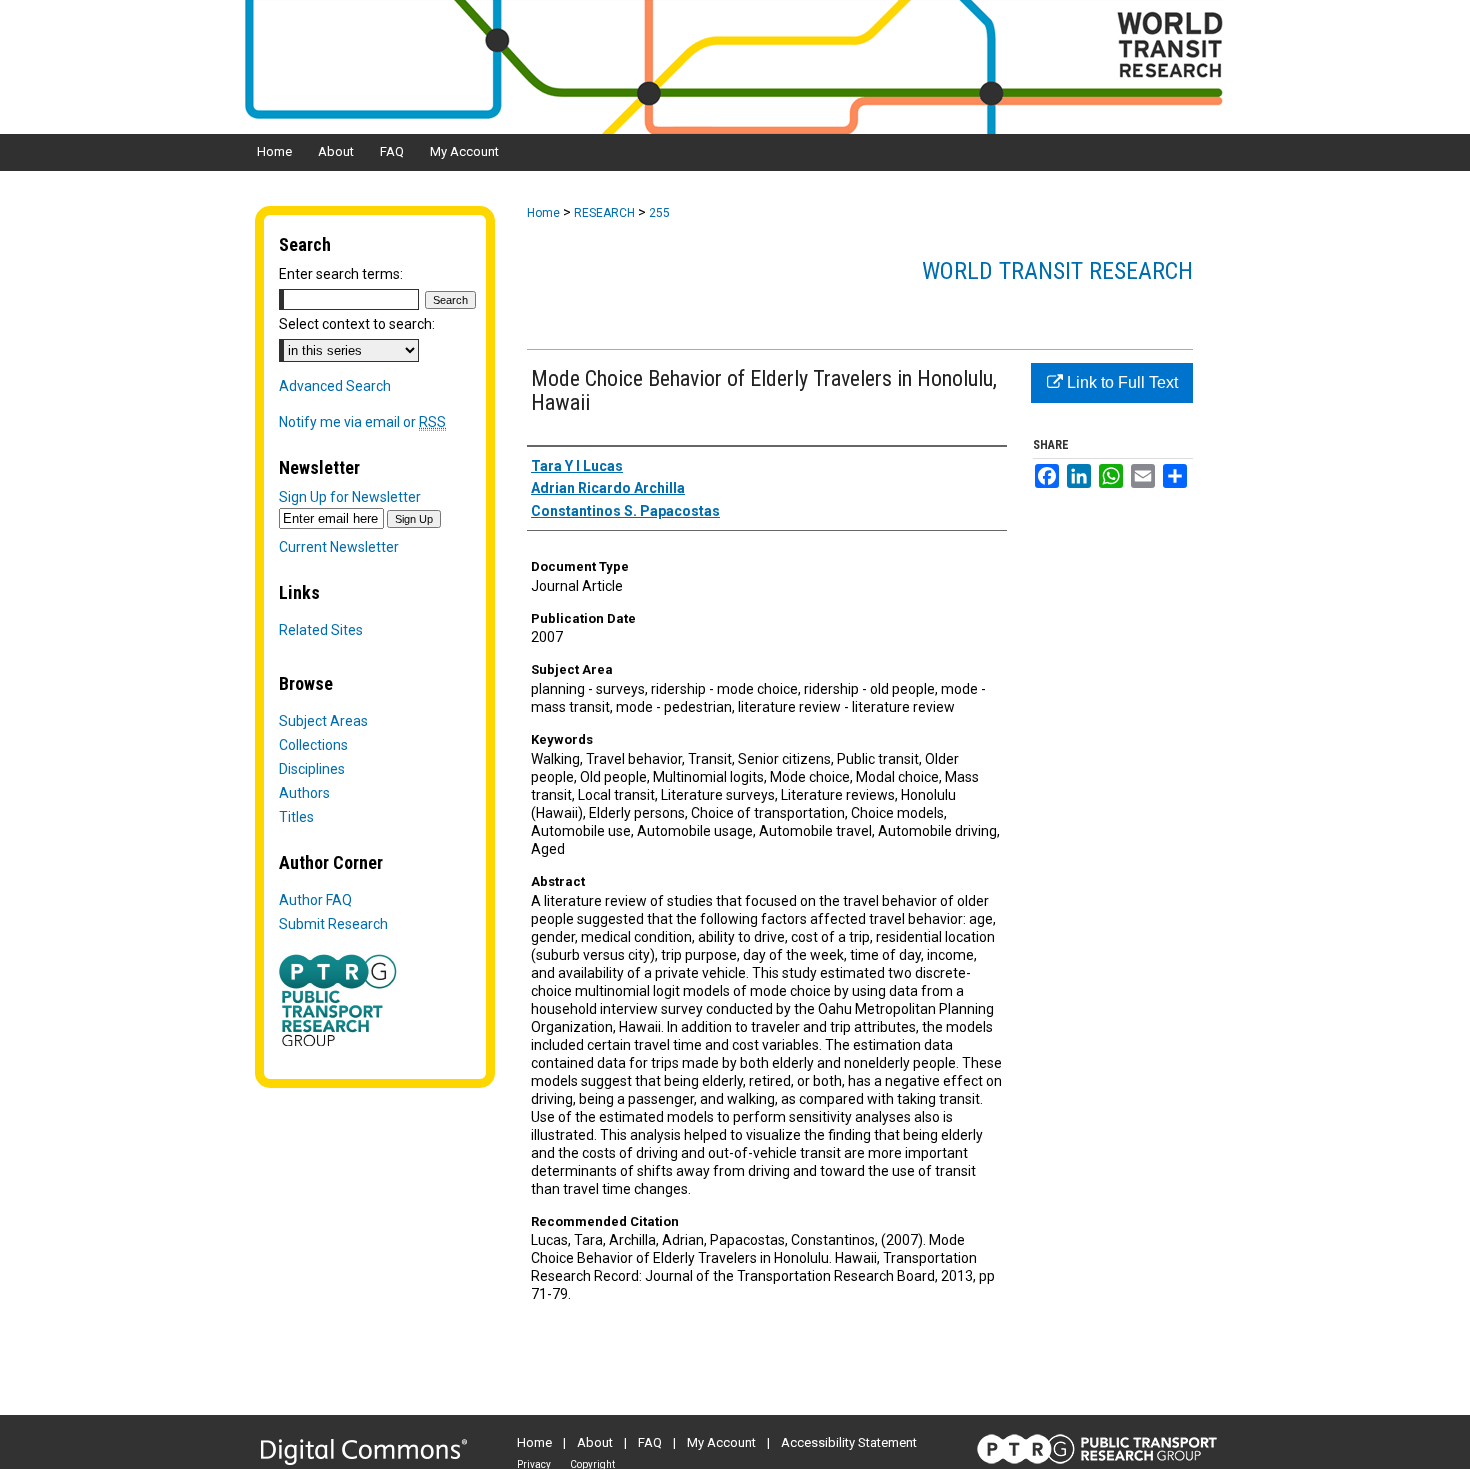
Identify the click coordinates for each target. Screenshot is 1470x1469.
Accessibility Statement (849, 1442)
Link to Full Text (1120, 382)
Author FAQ (315, 900)
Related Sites (321, 630)
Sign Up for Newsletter (350, 497)
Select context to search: (357, 324)
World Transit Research (1057, 271)
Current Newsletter (339, 547)
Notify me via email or (362, 422)
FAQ (650, 1442)
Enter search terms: (341, 274)
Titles (296, 817)
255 (659, 213)
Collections (313, 745)
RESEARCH (604, 213)
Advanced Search (335, 386)
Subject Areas (323, 721)
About (595, 1442)
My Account (721, 1442)
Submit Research (333, 924)
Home (543, 213)
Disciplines (312, 769)
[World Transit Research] (735, 67)
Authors (304, 793)
